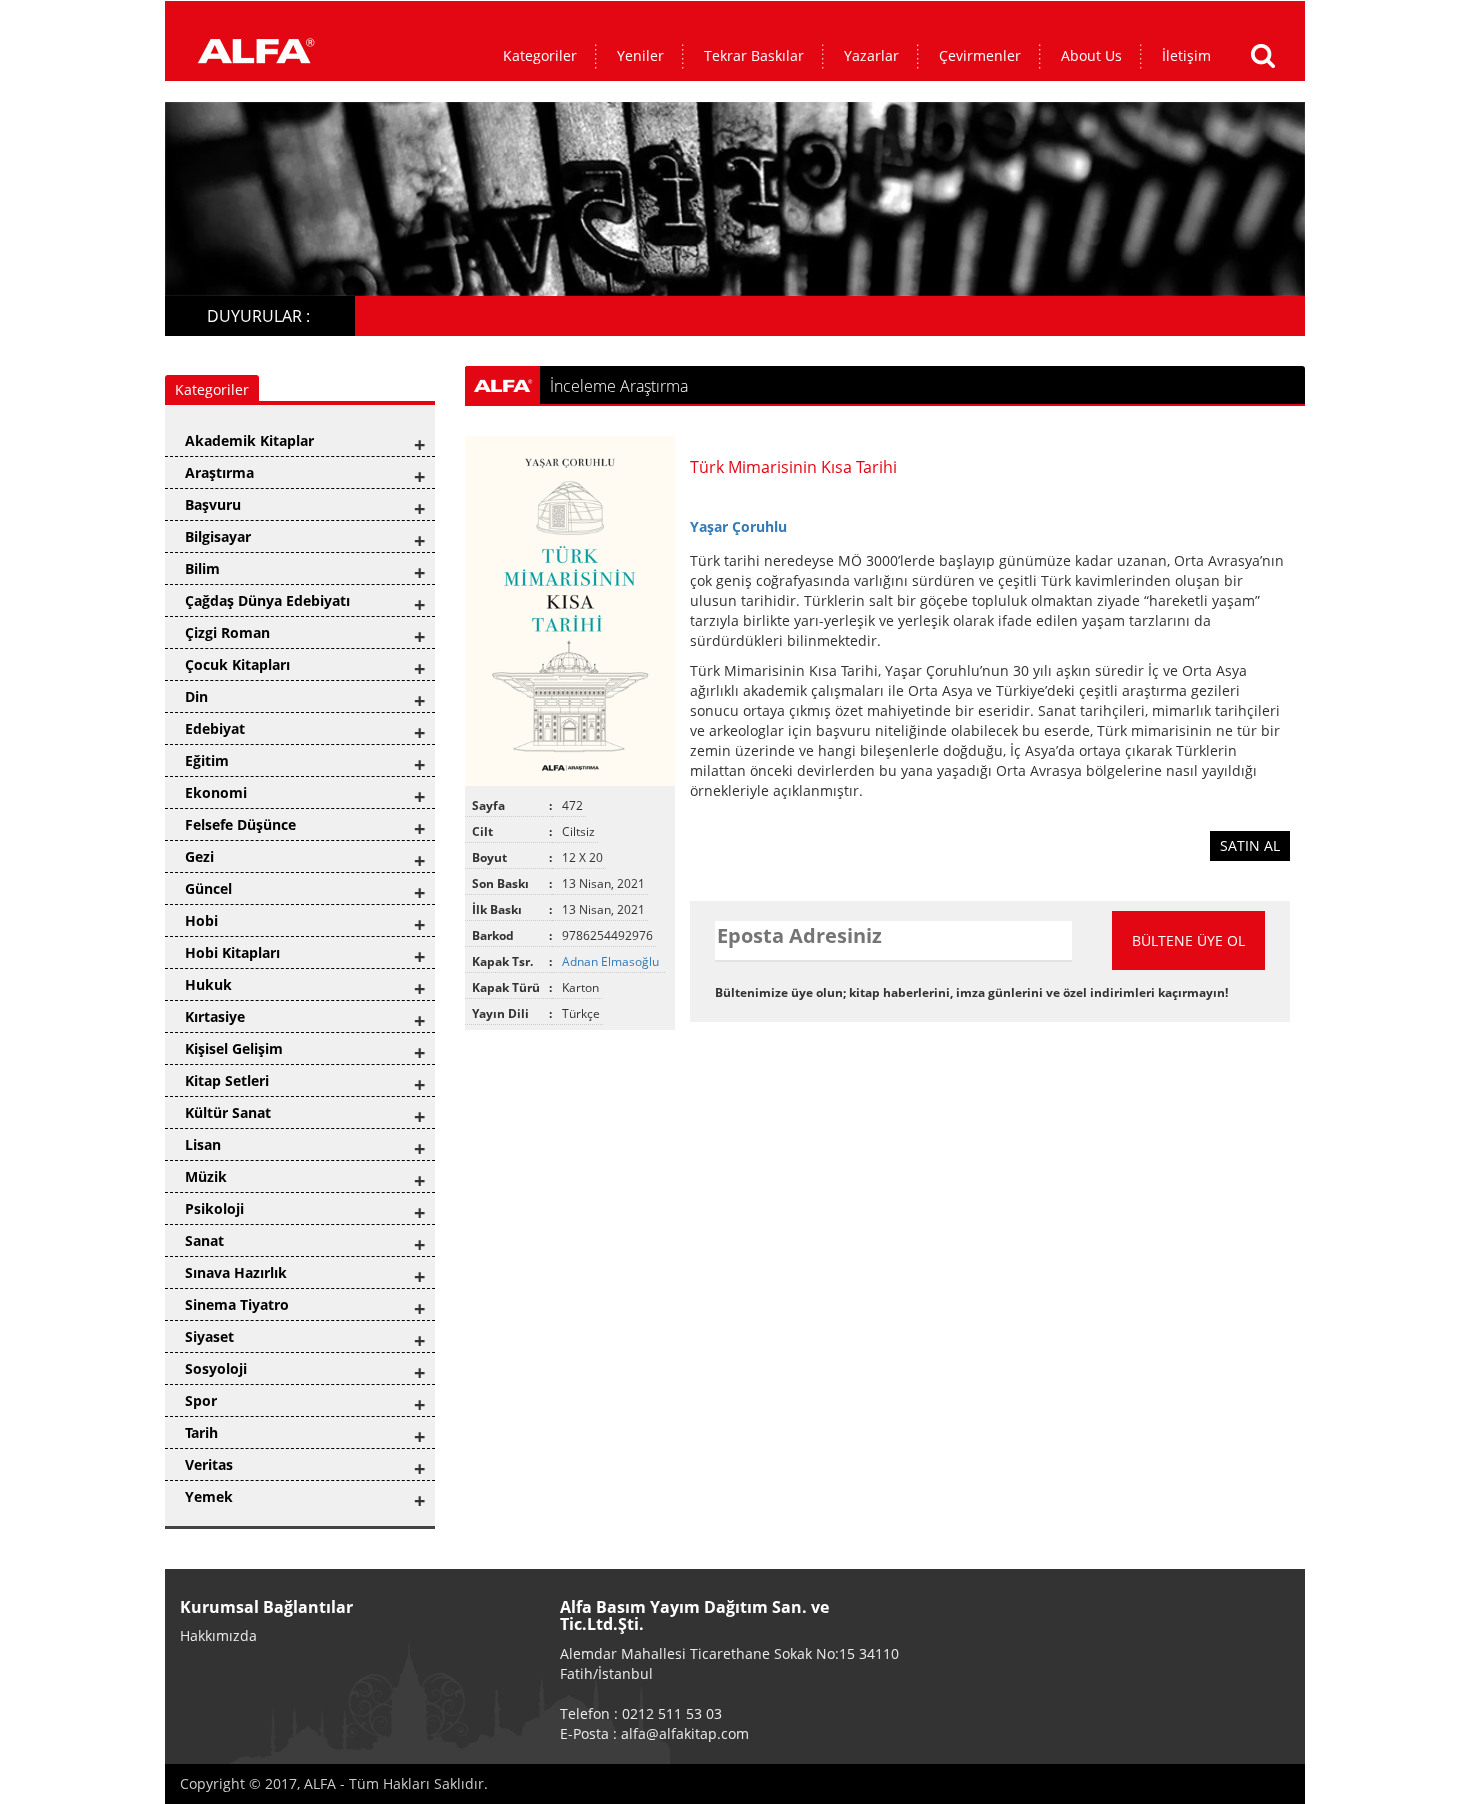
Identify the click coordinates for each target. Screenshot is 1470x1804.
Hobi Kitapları (232, 952)
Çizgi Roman (227, 632)
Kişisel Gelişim (234, 1048)
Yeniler (640, 55)
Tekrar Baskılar (754, 55)
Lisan (203, 1144)
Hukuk (208, 984)
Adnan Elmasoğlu (612, 961)
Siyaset (209, 1336)
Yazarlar (871, 55)
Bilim (202, 568)
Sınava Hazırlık (236, 1272)
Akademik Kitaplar (249, 440)
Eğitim (207, 760)
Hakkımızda (218, 1635)
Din (196, 696)
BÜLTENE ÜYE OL (1188, 940)
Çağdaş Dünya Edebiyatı (267, 600)
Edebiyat (215, 728)
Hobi (201, 920)
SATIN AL (1250, 845)
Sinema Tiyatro (237, 1304)
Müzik (206, 1176)
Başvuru (213, 504)
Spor (201, 1400)
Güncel (208, 888)
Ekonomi (216, 792)
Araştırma (219, 472)
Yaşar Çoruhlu (738, 526)
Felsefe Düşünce (240, 824)
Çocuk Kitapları (237, 664)
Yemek (209, 1496)
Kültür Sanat (228, 1112)
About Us (1091, 55)
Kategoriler (540, 55)
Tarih (201, 1432)
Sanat (204, 1240)
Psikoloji (214, 1208)
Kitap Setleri (227, 1080)
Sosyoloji (216, 1368)
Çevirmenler (980, 55)
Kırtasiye (215, 1016)
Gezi (199, 856)
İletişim (1186, 55)
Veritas (209, 1464)
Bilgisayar (218, 536)
